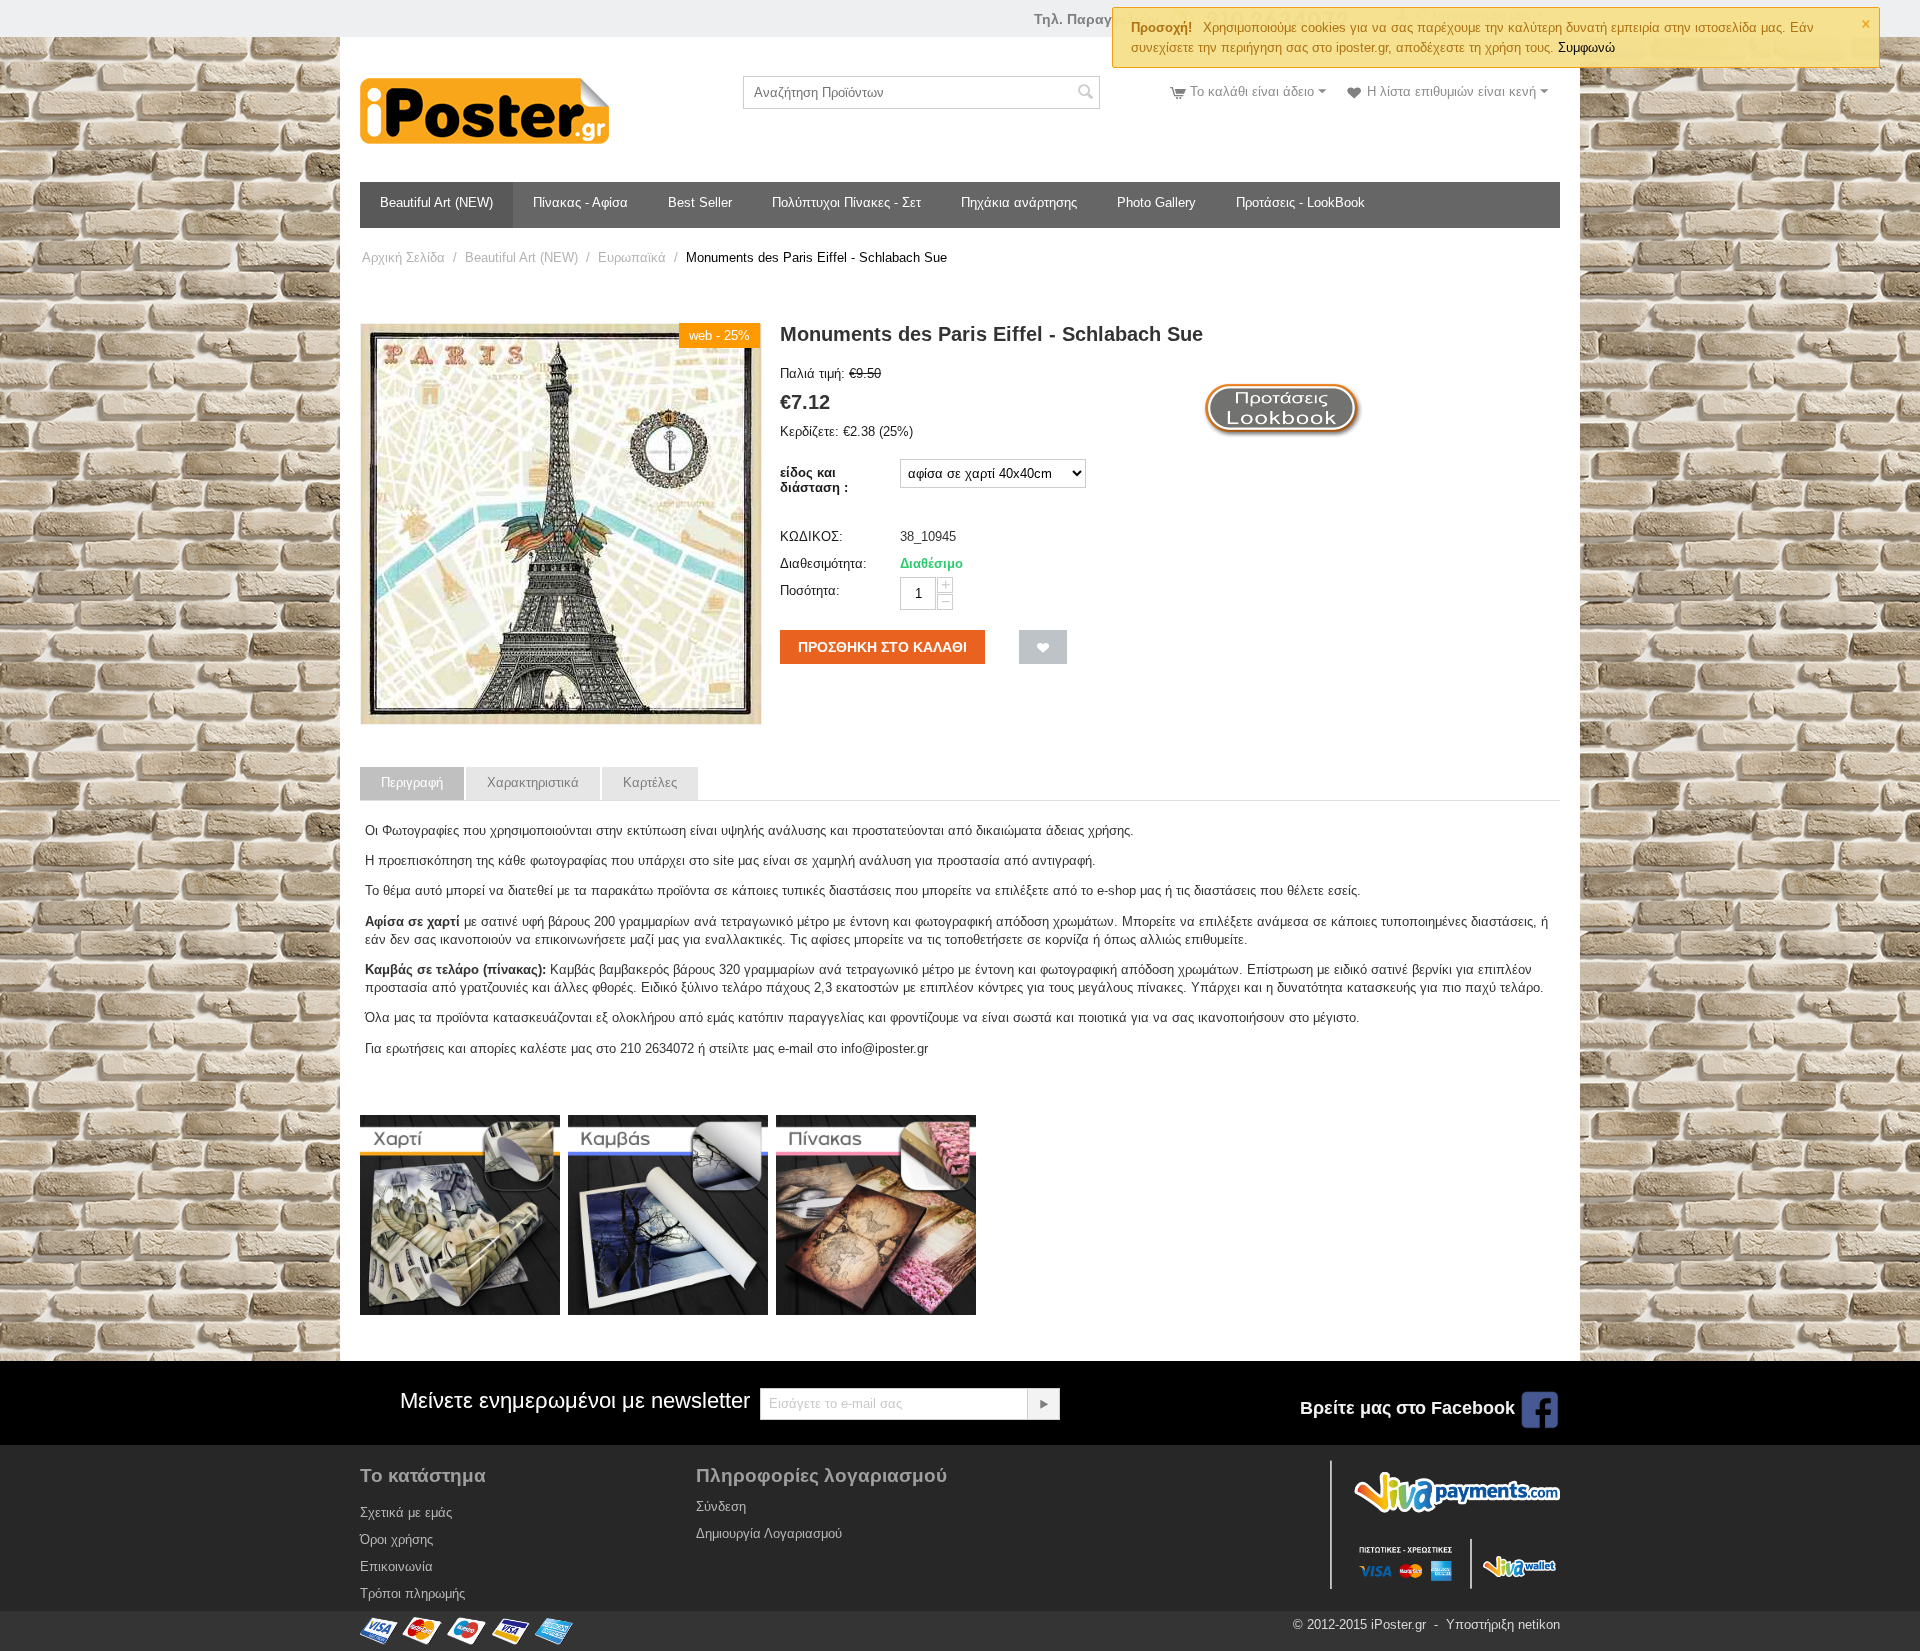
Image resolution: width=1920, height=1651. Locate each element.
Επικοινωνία (396, 1566)
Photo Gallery (1156, 202)
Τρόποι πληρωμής (412, 1593)
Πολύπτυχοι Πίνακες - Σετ (846, 202)
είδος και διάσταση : (814, 480)
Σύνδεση (721, 1506)
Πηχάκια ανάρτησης (1019, 202)
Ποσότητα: (810, 590)
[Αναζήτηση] (1085, 94)
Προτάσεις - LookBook (1300, 202)
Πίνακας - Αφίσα (580, 202)
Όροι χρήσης (396, 1539)
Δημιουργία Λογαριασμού (769, 1533)
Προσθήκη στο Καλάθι (882, 647)
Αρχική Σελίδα (403, 257)
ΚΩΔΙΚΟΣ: (811, 536)
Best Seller (700, 202)
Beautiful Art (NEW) (436, 202)
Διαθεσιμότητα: (823, 563)
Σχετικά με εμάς (406, 1512)
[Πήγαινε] (1043, 1404)
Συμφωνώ (1586, 47)
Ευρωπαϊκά (632, 257)
